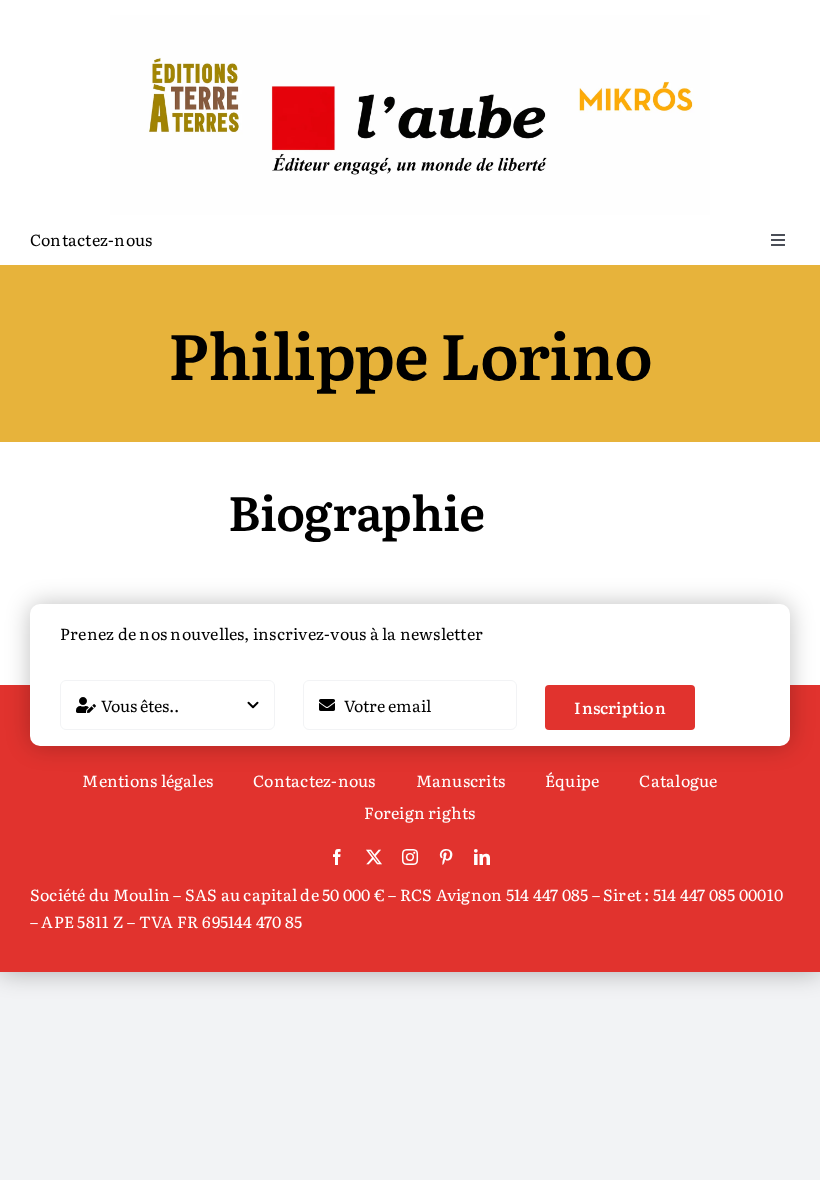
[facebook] (337, 857)
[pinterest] (446, 857)
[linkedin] (482, 857)
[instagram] (410, 857)
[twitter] (374, 857)
